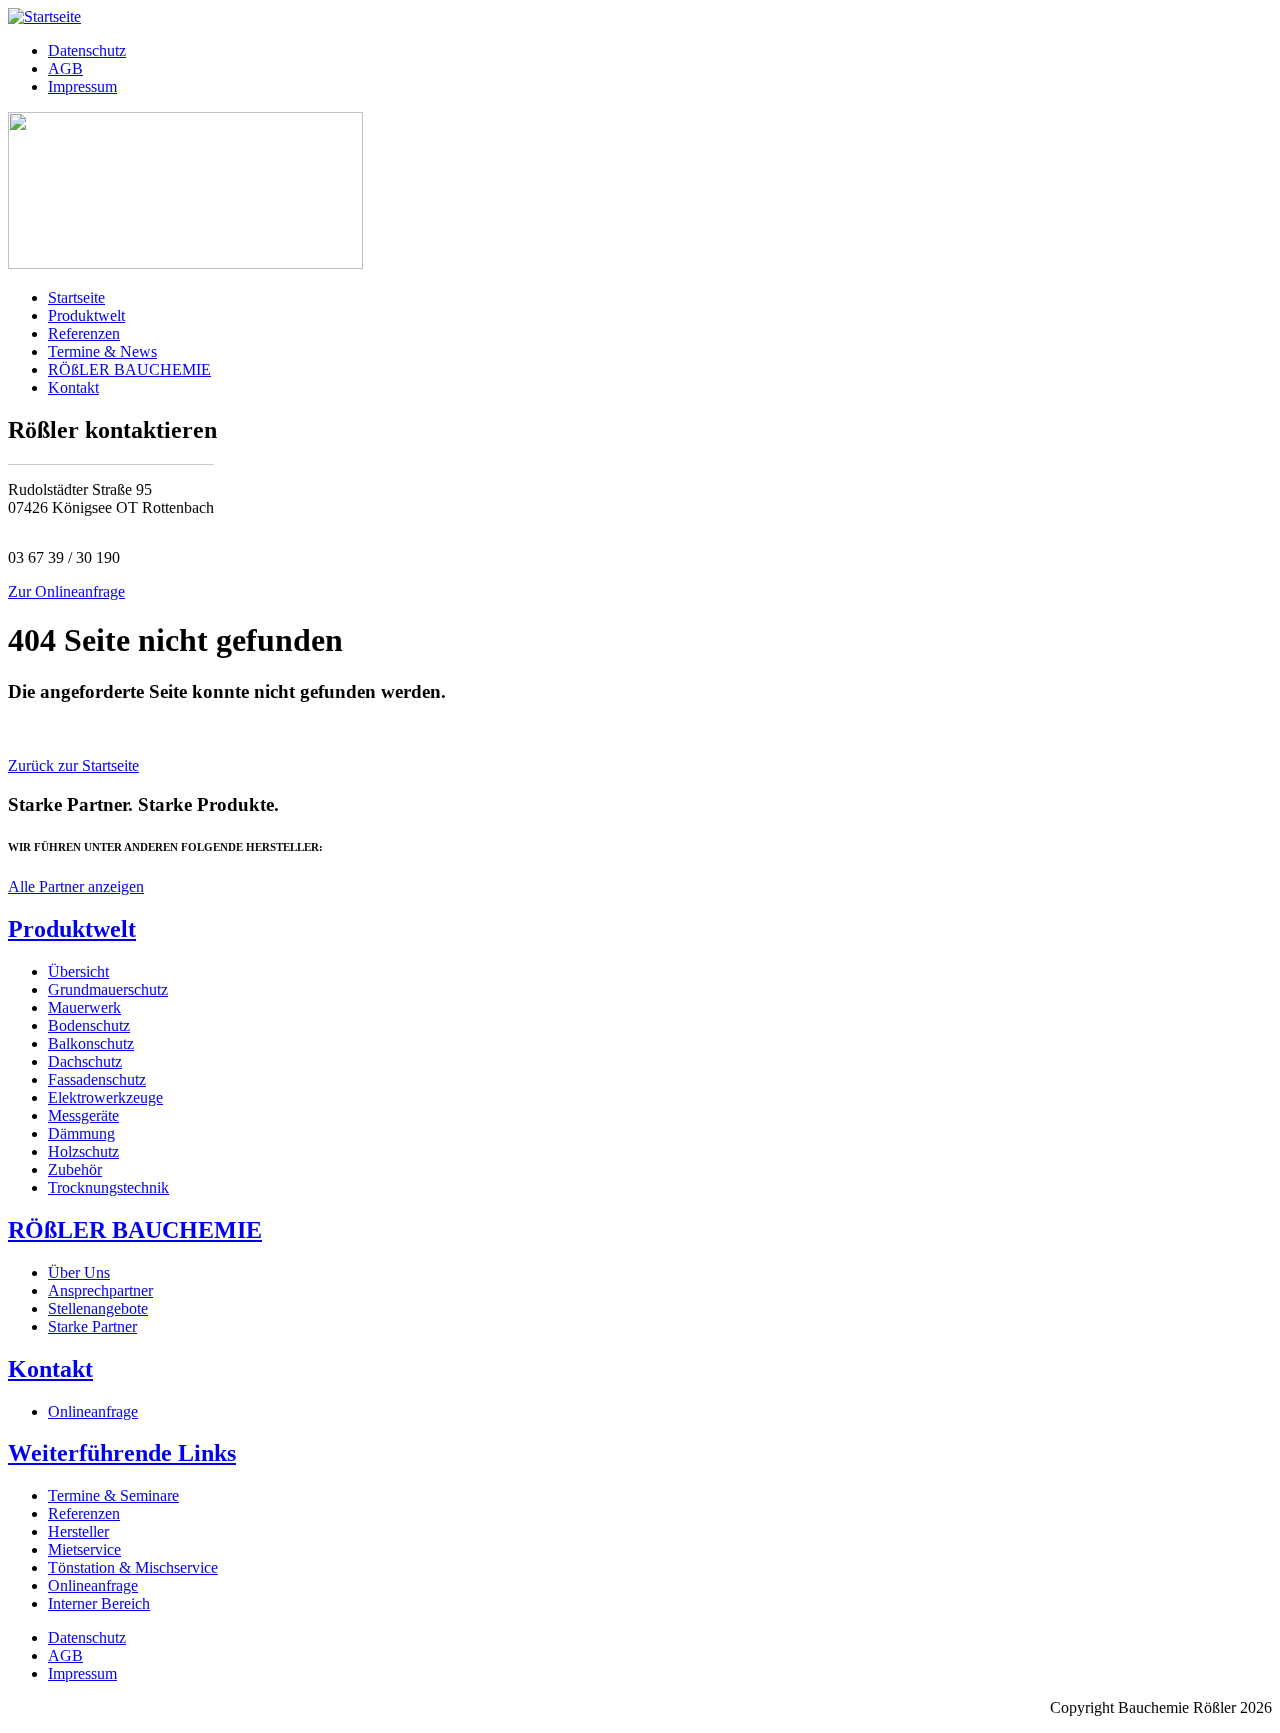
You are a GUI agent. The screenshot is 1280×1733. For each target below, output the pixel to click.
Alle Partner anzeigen (76, 886)
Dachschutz (85, 1061)
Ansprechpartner (100, 1290)
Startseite (76, 297)
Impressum (82, 86)
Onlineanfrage (93, 1411)
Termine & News (102, 351)
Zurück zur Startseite (73, 765)
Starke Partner (92, 1326)
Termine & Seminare (113, 1495)
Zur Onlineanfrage (66, 591)
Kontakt (73, 387)
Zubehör (75, 1169)
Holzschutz (83, 1151)
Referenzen (84, 333)
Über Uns (79, 1272)
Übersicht (78, 971)
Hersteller (78, 1531)
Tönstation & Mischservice (133, 1567)
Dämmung (81, 1133)
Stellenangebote (98, 1308)
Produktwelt (86, 315)
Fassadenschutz (97, 1079)
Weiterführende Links (122, 1453)
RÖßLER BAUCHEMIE (129, 369)
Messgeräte (83, 1115)
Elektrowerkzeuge (105, 1097)
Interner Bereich (99, 1603)
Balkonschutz (91, 1043)
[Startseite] (44, 16)
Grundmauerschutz (108, 989)
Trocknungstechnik (108, 1187)
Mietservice (84, 1549)
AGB (65, 68)
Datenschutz (87, 50)
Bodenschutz (89, 1025)
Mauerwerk (84, 1007)
